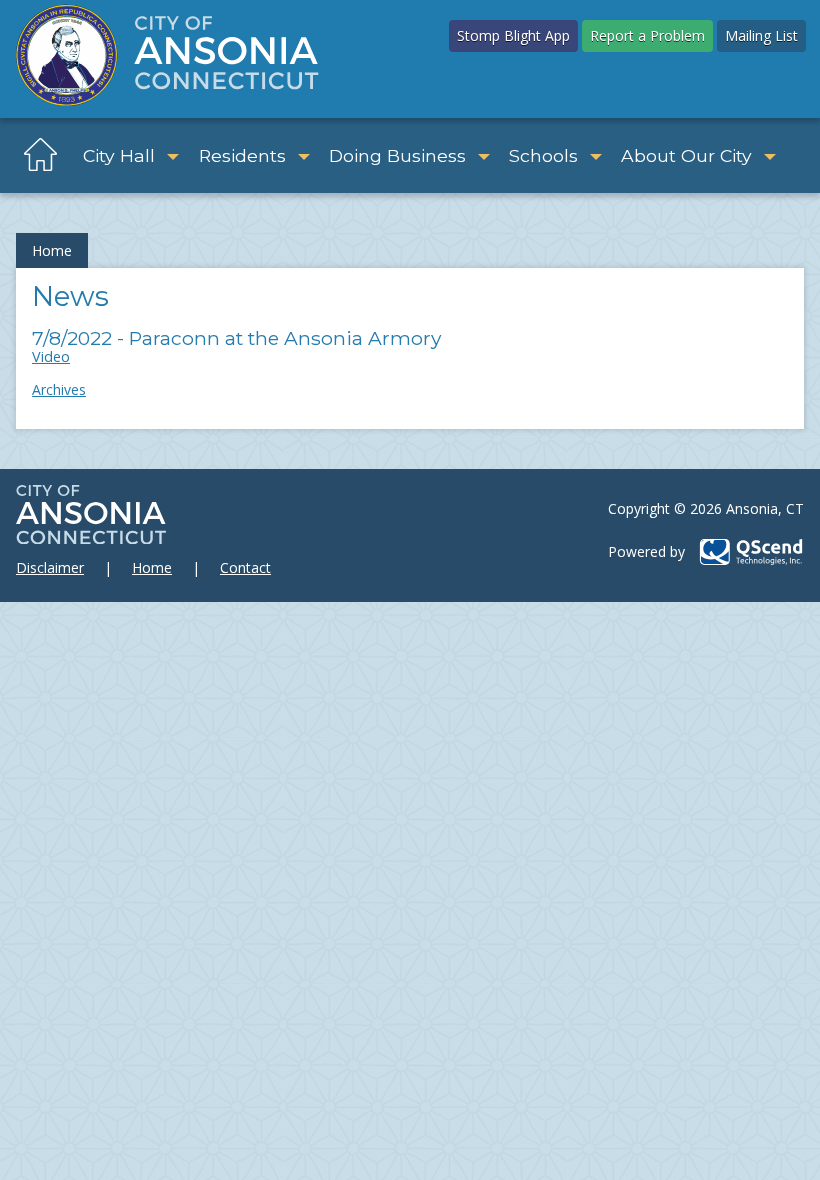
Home (52, 250)
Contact (245, 567)
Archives (59, 389)
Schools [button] (543, 155)
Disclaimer (50, 567)
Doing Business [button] (397, 155)
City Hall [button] (119, 155)
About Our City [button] (686, 155)
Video (51, 356)
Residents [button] (242, 155)
